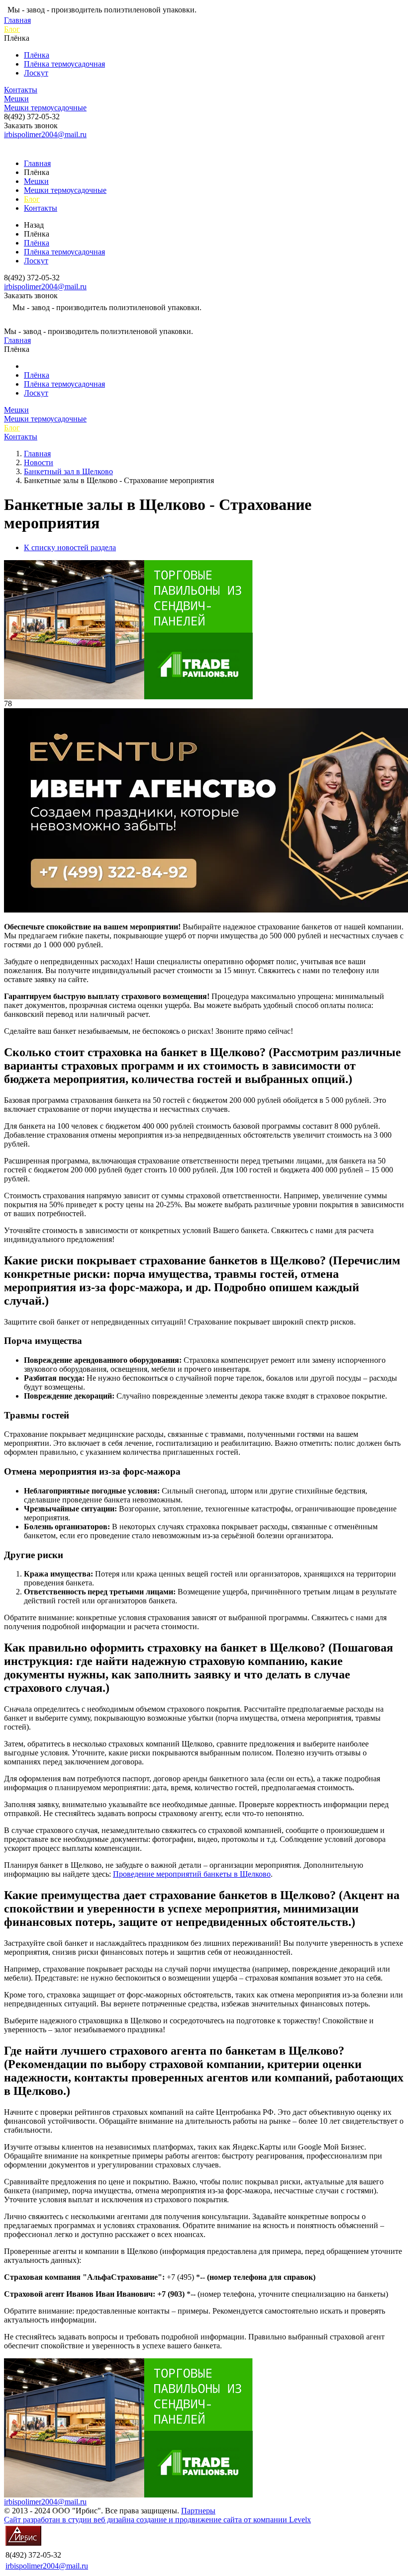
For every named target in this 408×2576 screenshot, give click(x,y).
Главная (17, 20)
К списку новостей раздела (70, 547)
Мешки (16, 99)
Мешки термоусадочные (45, 108)
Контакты (21, 90)
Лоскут (36, 73)
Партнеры (198, 2511)
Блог (12, 29)
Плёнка (37, 55)
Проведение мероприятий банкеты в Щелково (192, 1874)
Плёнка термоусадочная (64, 64)
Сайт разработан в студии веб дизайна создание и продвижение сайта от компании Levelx (157, 2520)
